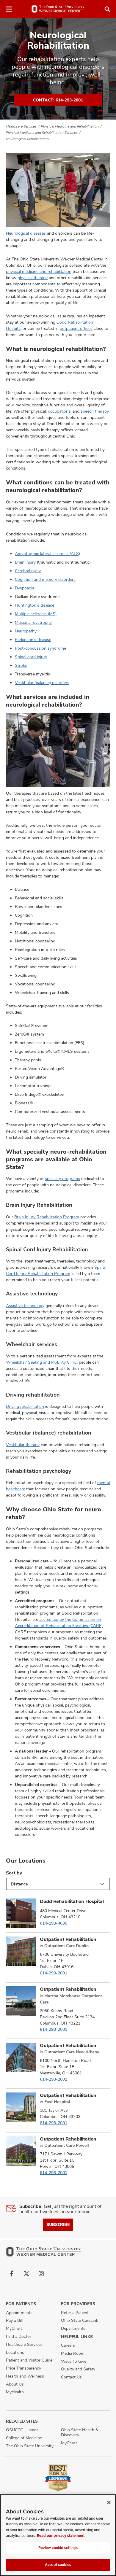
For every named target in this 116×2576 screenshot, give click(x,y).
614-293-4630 (54, 1923)
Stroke (21, 665)
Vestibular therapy (23, 1445)
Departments (73, 2328)
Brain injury (25, 562)
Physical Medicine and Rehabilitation (70, 126)
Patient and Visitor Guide (29, 2360)
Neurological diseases (26, 233)
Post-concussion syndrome (40, 648)
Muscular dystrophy (33, 622)
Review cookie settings (58, 2548)
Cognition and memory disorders (45, 579)
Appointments (19, 2313)
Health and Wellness (25, 2376)
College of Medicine (24, 2438)
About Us (15, 2384)
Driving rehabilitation (25, 1406)
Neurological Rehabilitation (27, 139)
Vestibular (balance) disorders (42, 683)
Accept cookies (58, 2565)
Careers (68, 2345)
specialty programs (62, 1179)
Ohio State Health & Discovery (80, 2432)
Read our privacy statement (61, 2536)
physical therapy (33, 278)
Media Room (73, 2353)
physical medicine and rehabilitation (39, 271)
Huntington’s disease (35, 605)
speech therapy (95, 411)
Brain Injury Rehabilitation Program (47, 1217)
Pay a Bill (14, 2320)
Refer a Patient (75, 2313)
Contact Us (71, 2377)
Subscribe (58, 2224)
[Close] (109, 2502)
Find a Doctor (19, 2336)
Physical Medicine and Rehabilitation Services (42, 133)
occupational (60, 411)
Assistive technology (25, 1306)
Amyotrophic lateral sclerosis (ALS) (47, 554)
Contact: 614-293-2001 (58, 100)
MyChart (14, 2328)
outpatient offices (76, 328)
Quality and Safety (78, 2369)
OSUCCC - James (22, 2430)
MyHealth (15, 2392)
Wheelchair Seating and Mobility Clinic (41, 1362)
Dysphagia (25, 588)
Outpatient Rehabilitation (68, 1939)
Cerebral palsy (28, 571)
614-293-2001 (54, 1973)
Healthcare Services (21, 126)
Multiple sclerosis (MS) (36, 614)
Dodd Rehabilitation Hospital (72, 1901)
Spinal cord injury (31, 657)
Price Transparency (23, 2368)
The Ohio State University (30, 2446)
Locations (15, 2352)
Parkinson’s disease (33, 640)
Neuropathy (26, 631)
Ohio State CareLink (80, 2320)
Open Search (107, 9)
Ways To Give (74, 2361)
